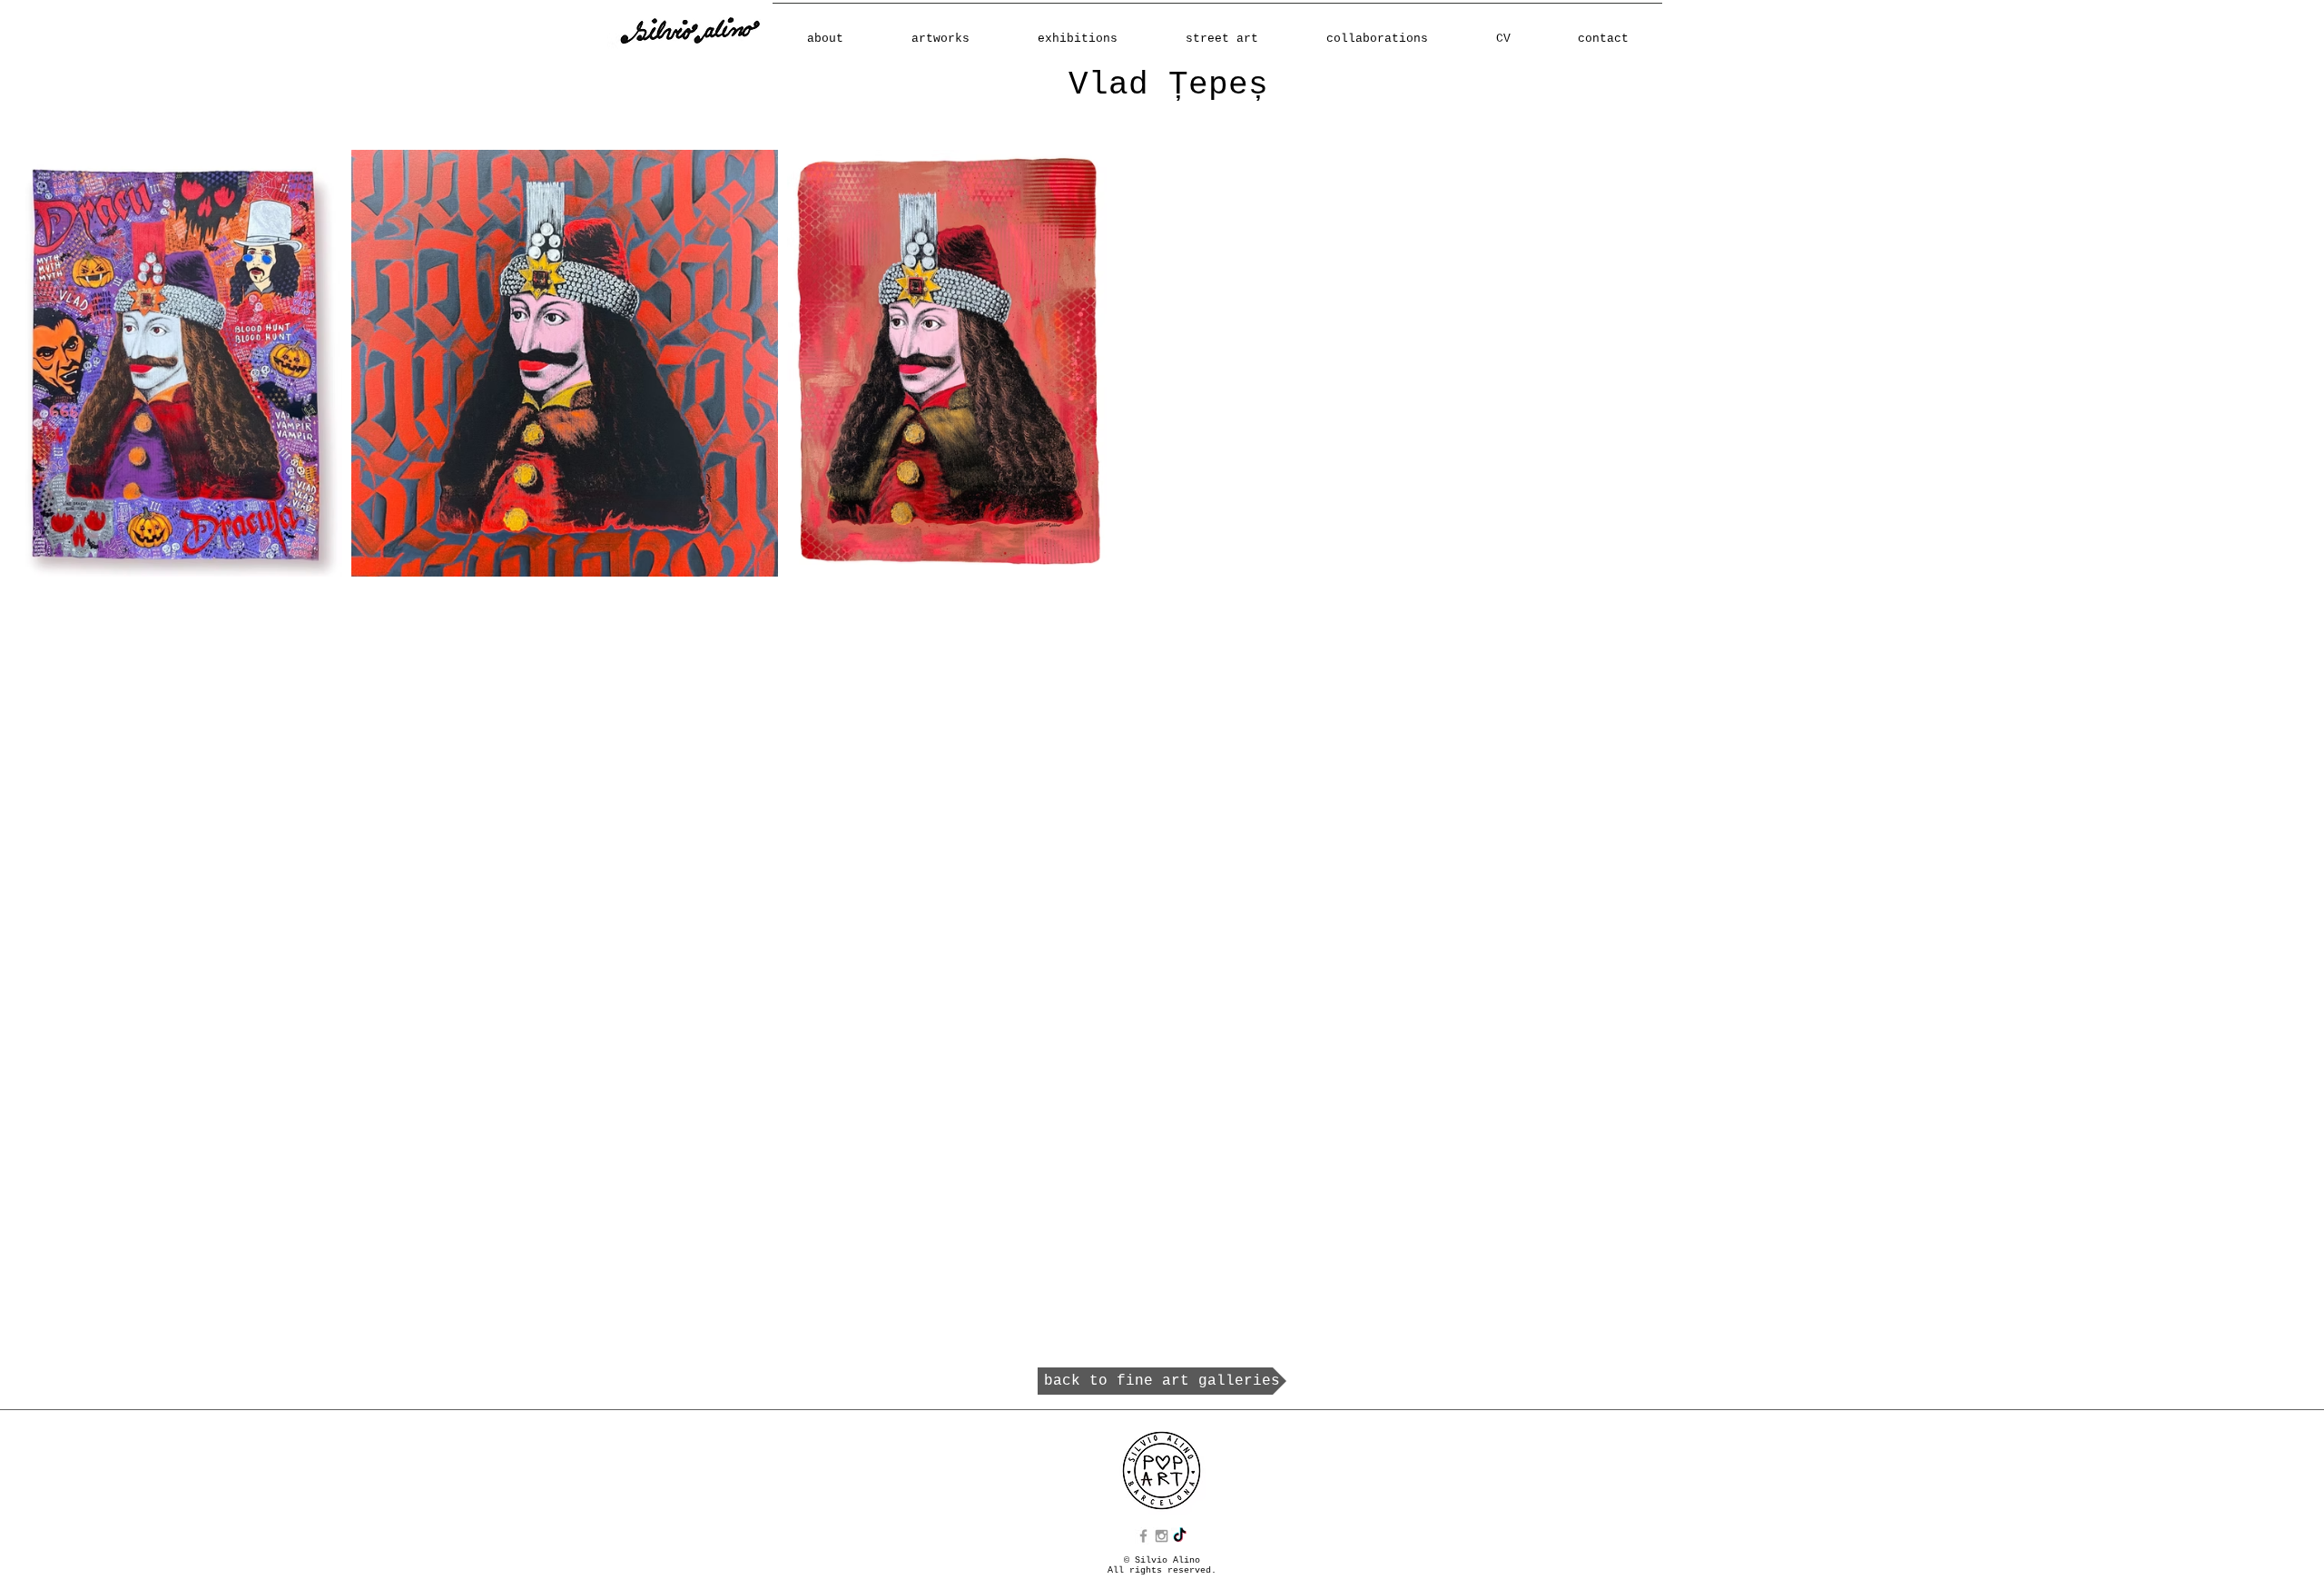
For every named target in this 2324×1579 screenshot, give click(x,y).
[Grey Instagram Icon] (1162, 1536)
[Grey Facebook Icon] (1143, 1536)
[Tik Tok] (1180, 1536)
